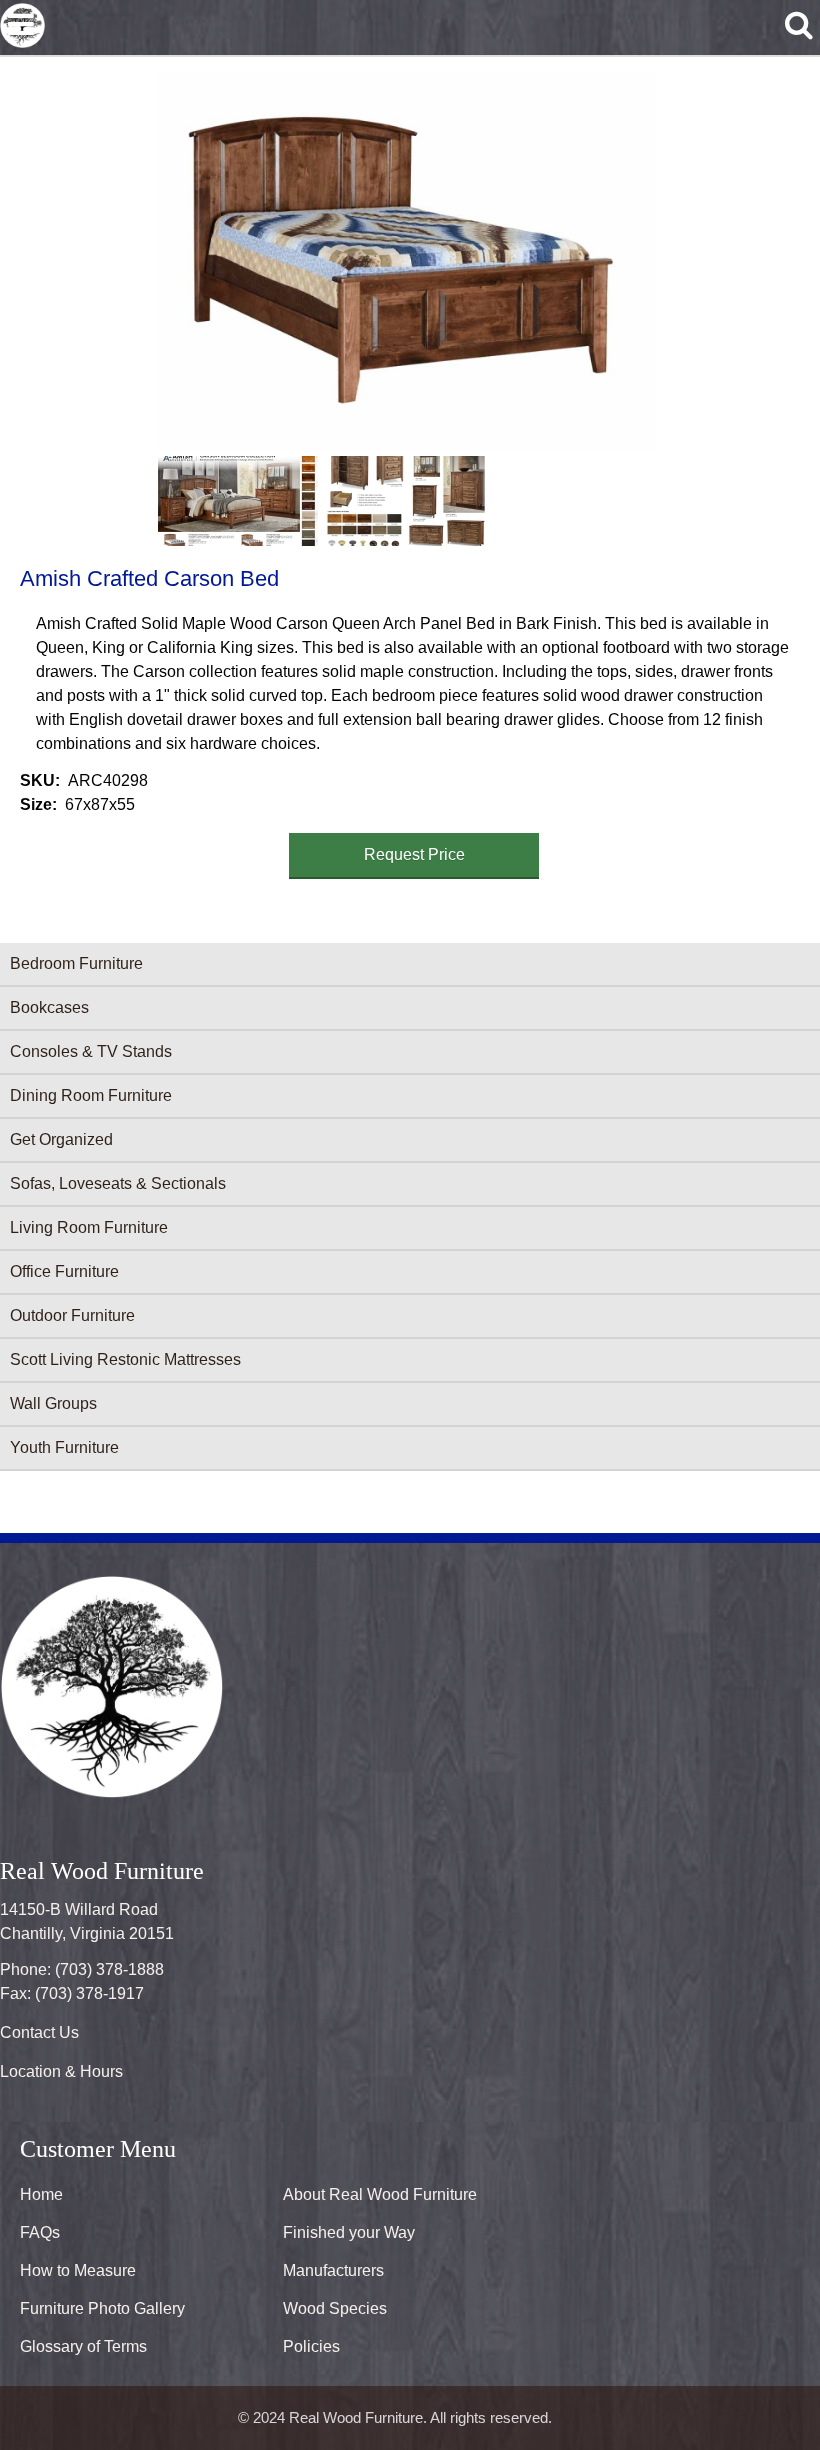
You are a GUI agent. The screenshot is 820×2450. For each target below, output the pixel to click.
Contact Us (39, 2032)
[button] (406, 261)
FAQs (40, 2232)
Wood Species (335, 2308)
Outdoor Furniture (72, 1315)
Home (41, 2194)
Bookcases (49, 1007)
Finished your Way (349, 2232)
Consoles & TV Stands (91, 1051)
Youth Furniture (64, 1447)
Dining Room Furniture (91, 1095)
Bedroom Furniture (76, 963)
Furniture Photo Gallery (102, 2308)
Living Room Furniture (89, 1227)
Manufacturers (333, 2270)
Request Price (414, 854)
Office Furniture (64, 1271)
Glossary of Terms (83, 2346)
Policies (311, 2346)
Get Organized (61, 1139)
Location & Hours (61, 2071)
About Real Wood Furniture (380, 2194)
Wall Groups (53, 1403)
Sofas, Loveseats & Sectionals (118, 1183)
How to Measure (78, 2270)
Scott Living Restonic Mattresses (125, 1359)
